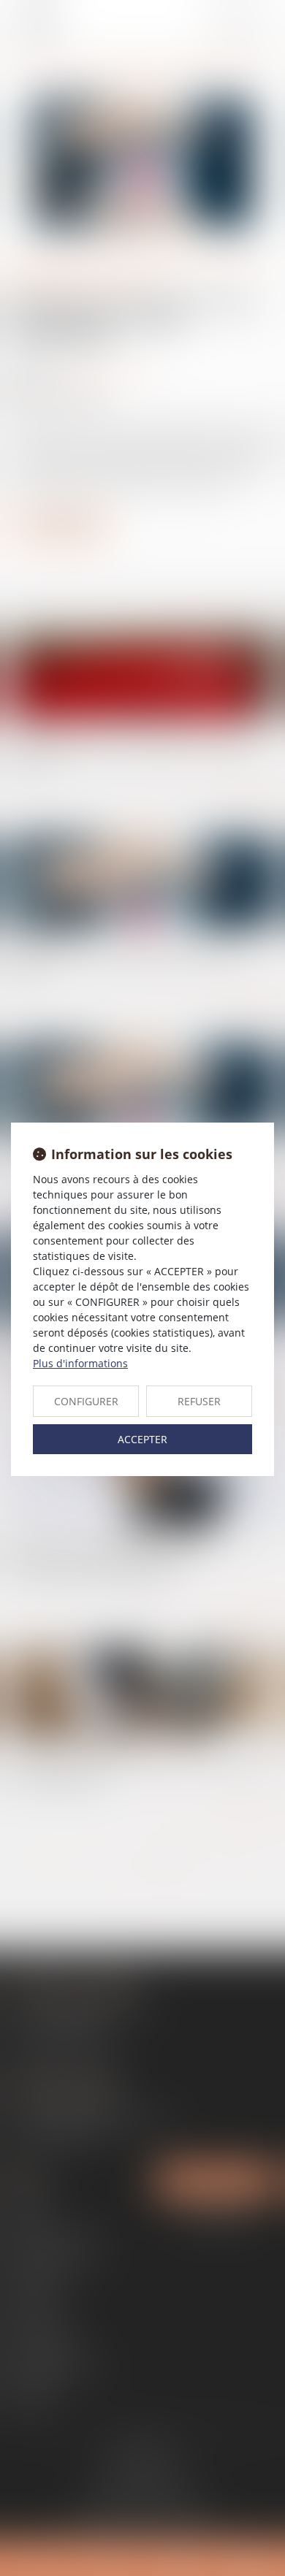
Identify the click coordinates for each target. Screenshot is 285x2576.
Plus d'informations (80, 1363)
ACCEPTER (142, 1439)
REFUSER (199, 1401)
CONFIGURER (86, 1401)
